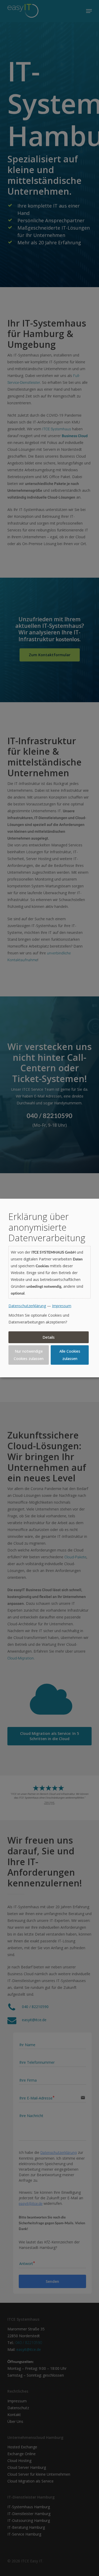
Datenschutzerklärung (27, 1306)
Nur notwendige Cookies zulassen (29, 1355)
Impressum (62, 1306)
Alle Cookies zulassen (70, 1355)
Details (49, 1337)
